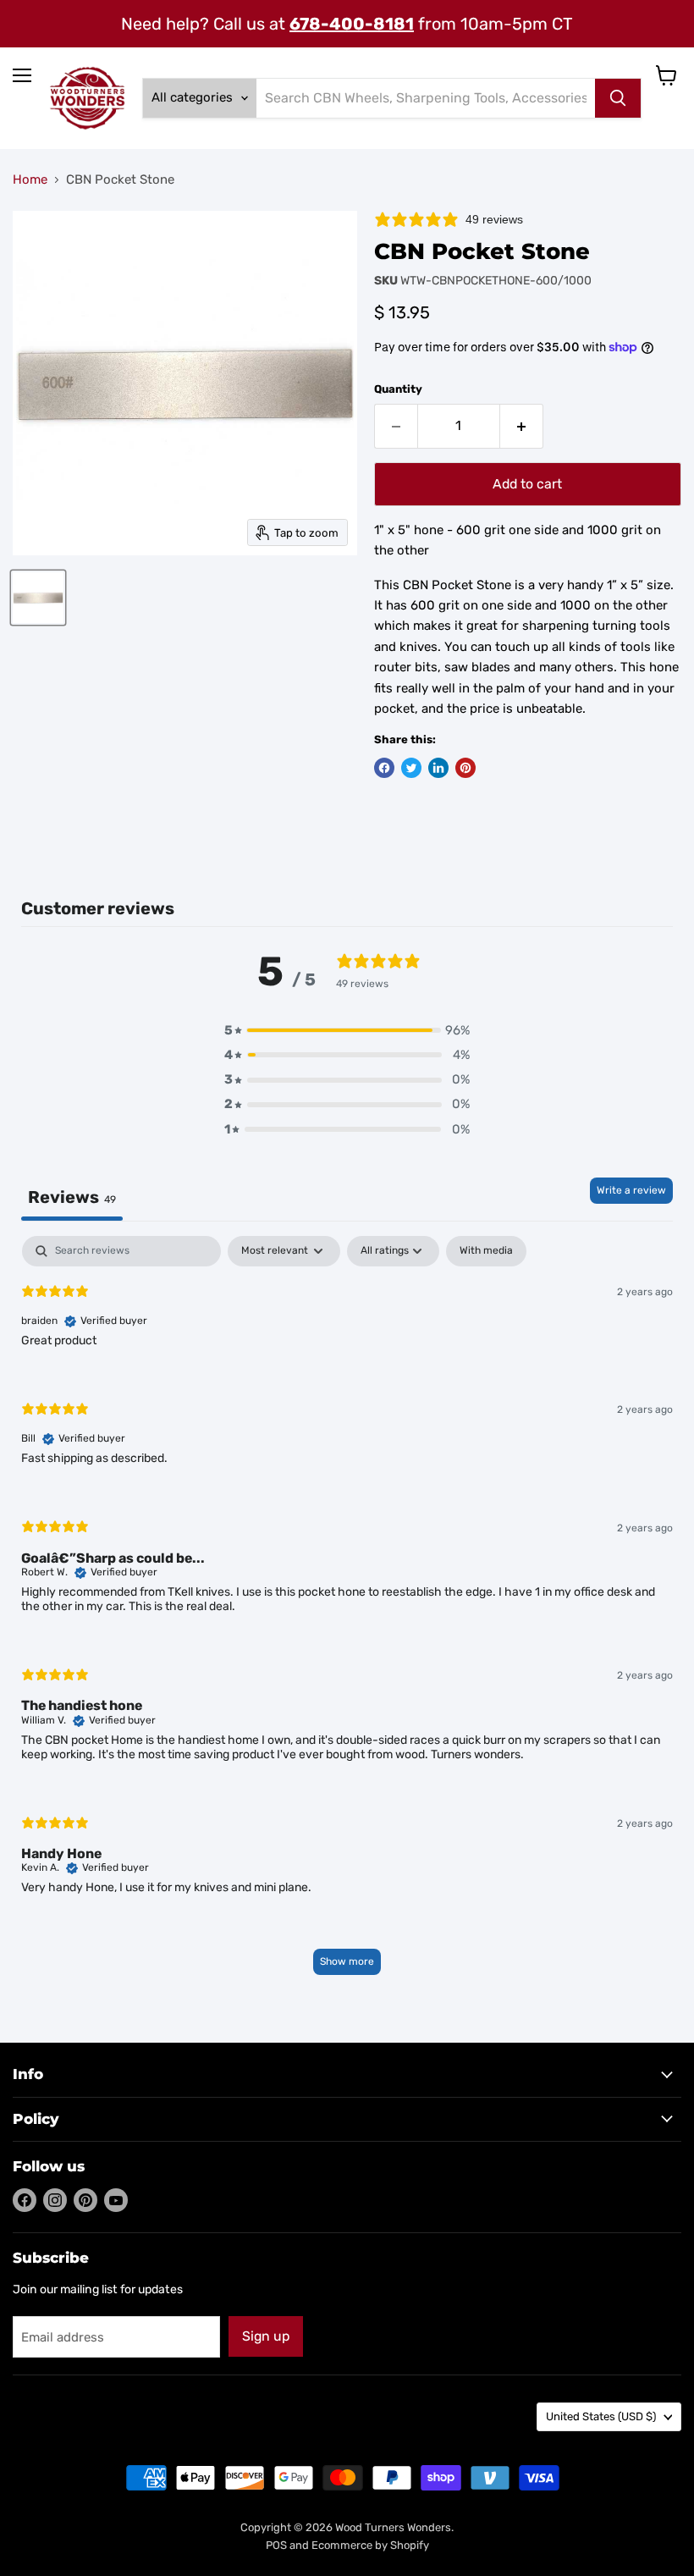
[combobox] (426, 98)
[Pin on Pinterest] (465, 768)
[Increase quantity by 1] (522, 426)
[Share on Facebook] (384, 768)
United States (601, 2416)
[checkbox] (486, 1251)
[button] (347, 1031)
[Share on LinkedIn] (438, 768)
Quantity (398, 389)
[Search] (618, 98)
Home (30, 180)
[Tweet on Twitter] (411, 768)
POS (276, 2545)
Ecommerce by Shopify (370, 2545)
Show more (347, 1961)
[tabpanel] (347, 1613)
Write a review (631, 1190)
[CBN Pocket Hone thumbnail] (38, 598)
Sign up (266, 2336)
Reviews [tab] (72, 1197)
